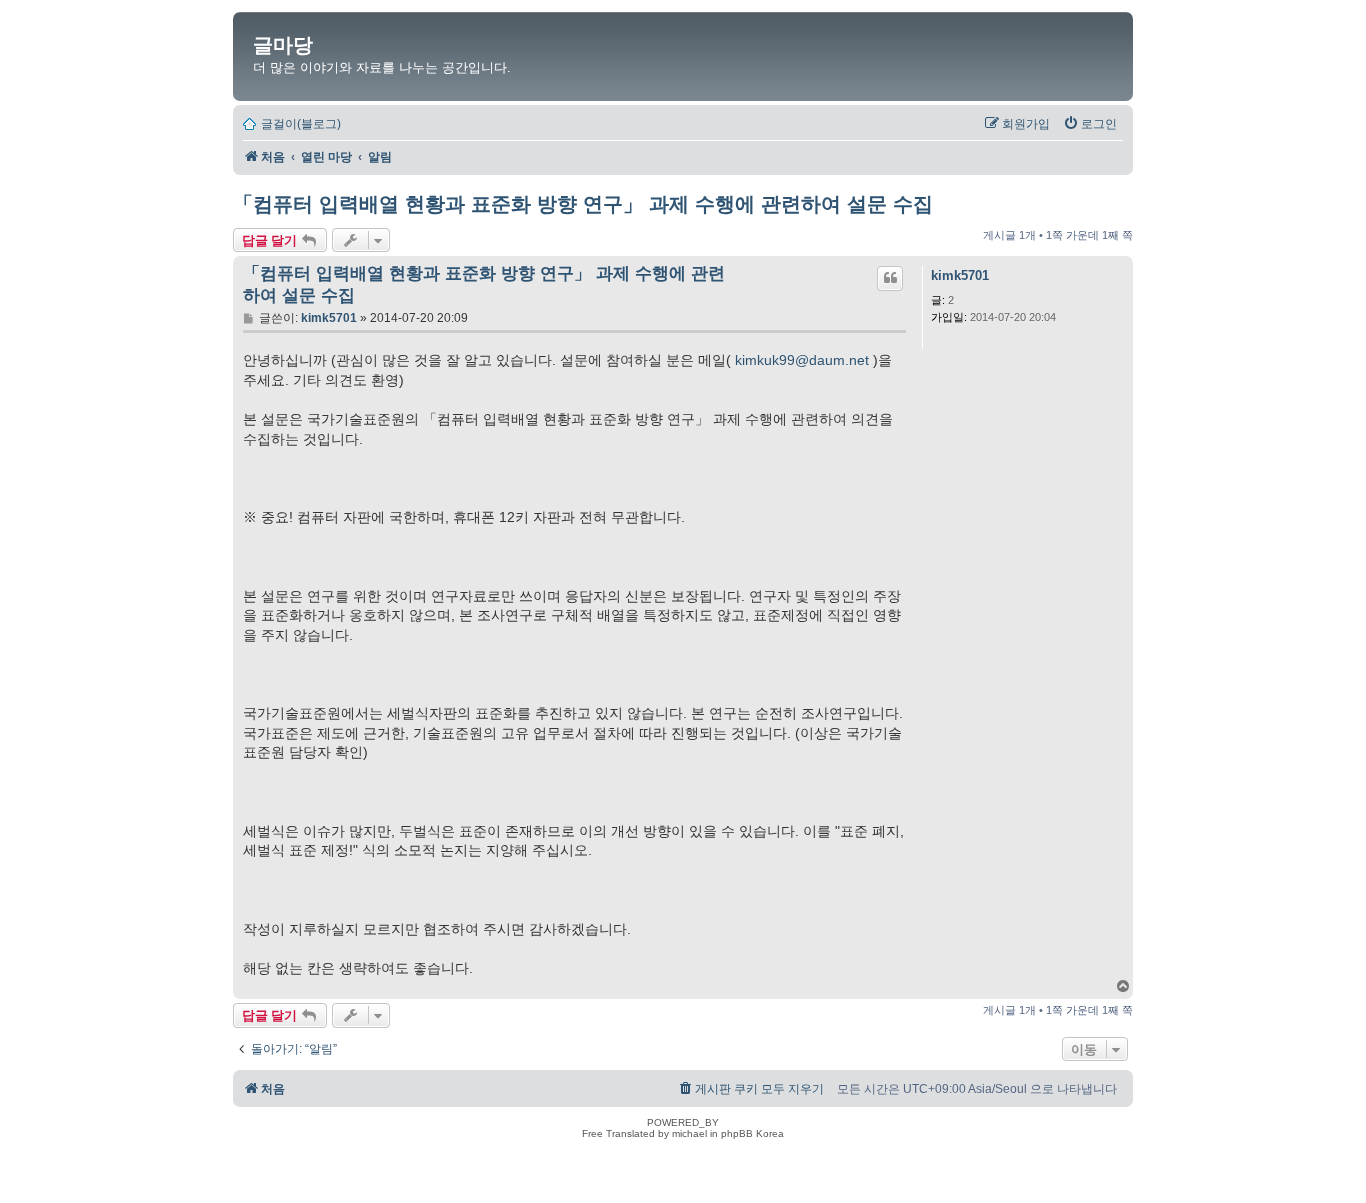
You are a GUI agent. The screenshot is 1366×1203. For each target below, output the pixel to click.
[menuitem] (1090, 124)
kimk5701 (960, 275)
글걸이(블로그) (301, 124)
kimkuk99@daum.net (802, 360)
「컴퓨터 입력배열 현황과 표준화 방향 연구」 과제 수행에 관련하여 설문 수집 (583, 204)
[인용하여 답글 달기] (890, 278)
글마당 (283, 45)
